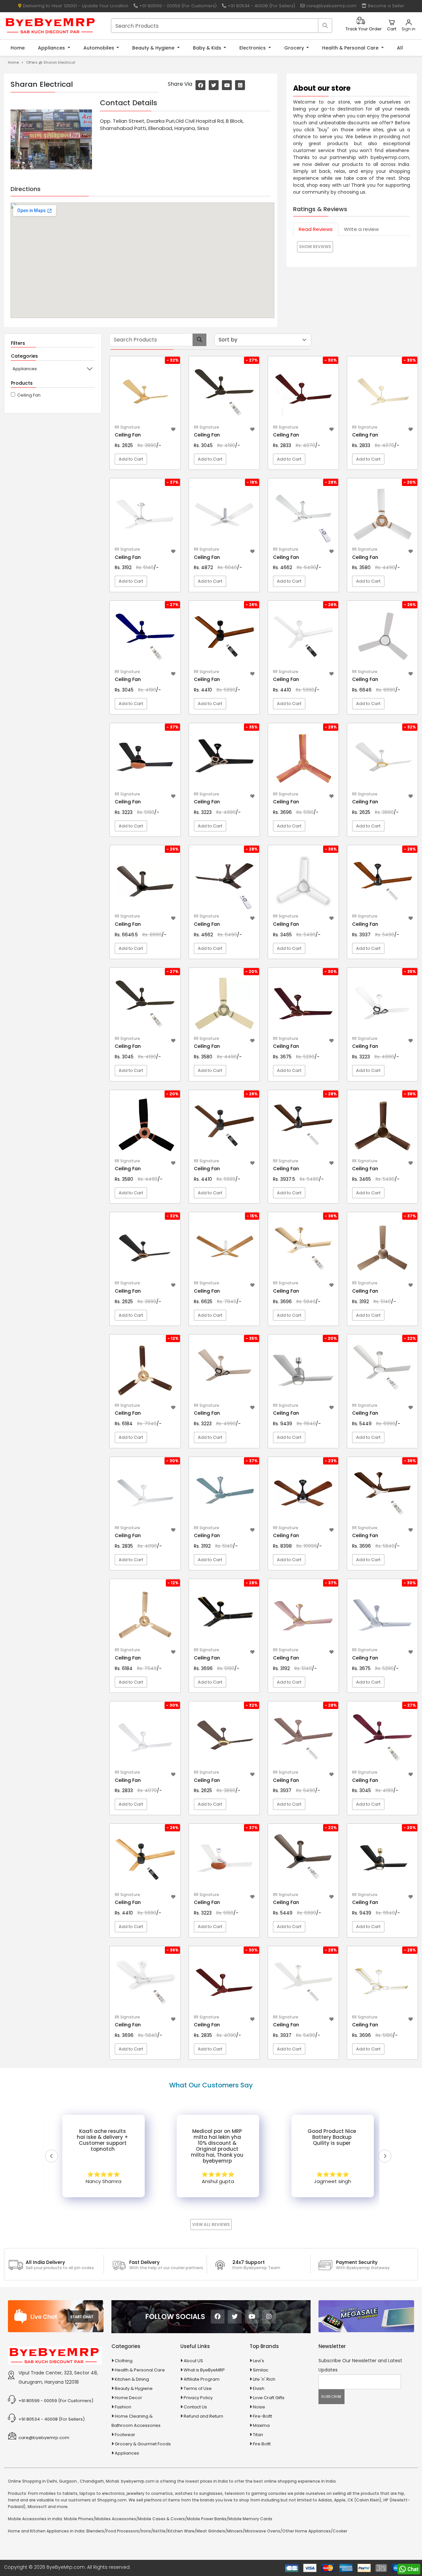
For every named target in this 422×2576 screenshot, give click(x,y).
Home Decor (128, 2398)
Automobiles (99, 48)
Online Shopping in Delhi (32, 2481)
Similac (261, 2370)
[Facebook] (218, 2317)
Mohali (112, 2481)
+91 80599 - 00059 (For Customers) (177, 6)
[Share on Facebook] (200, 85)
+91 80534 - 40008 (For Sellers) (261, 6)
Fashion (123, 2407)
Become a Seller (385, 6)
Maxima (261, 2425)
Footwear (125, 2435)
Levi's (258, 2361)
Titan (258, 2435)
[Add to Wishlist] (173, 428)
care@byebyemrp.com (331, 6)
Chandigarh (92, 2481)
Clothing (124, 2361)
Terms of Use (198, 2388)
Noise (259, 2407)
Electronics (253, 48)
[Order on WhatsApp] (409, 2569)
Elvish (259, 2388)
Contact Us (195, 2407)
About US (193, 2361)
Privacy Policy (198, 2398)
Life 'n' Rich (264, 2379)
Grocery (295, 48)
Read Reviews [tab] (316, 229)
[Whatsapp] (240, 85)
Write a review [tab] (361, 229)
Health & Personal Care (351, 48)
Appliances (52, 48)
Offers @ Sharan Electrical (51, 62)
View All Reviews (211, 2224)
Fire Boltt (262, 2444)
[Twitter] (235, 2317)
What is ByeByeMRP (204, 2370)
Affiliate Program (202, 2379)
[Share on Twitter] (214, 85)
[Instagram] (269, 2317)
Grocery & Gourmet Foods (143, 2444)
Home (18, 48)
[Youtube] (252, 2317)
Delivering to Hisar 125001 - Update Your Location (75, 6)
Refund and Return (203, 2416)
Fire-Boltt (262, 2416)
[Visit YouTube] (227, 85)
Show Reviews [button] (315, 247)
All (400, 48)
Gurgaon (68, 2481)
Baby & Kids (208, 48)
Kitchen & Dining (132, 2379)
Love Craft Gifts (269, 2398)
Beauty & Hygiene (154, 48)
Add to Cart (131, 459)
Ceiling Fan (29, 395)
